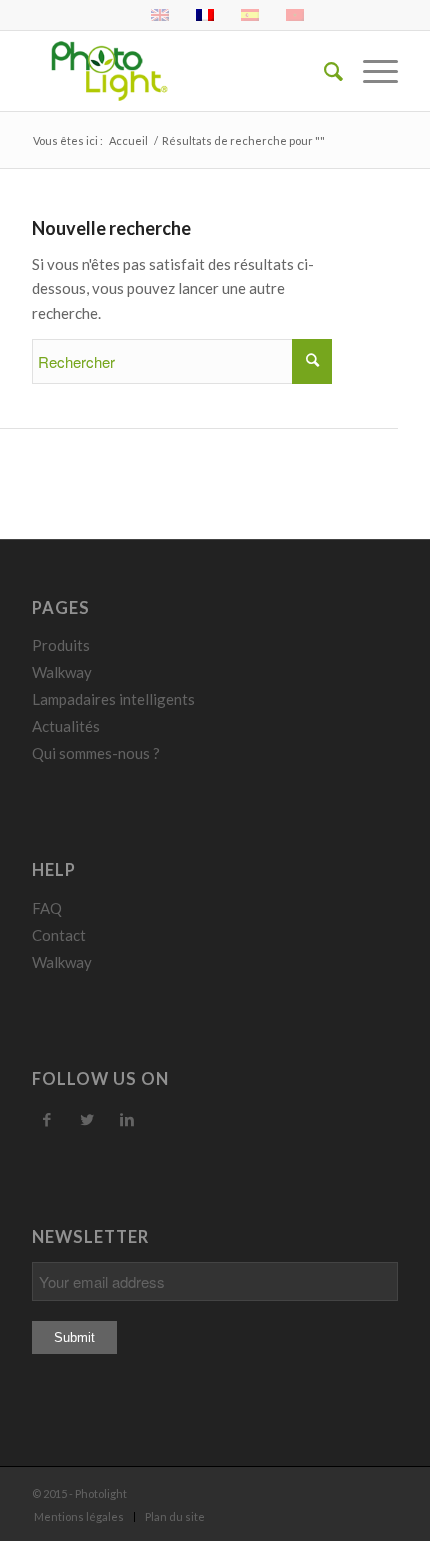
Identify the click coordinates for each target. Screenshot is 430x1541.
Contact (59, 935)
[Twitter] (87, 1119)
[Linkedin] (127, 1119)
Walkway (62, 672)
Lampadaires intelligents (113, 699)
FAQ (47, 908)
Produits (61, 645)
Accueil (128, 140)
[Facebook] (47, 1119)
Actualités (66, 726)
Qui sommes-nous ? (96, 753)
